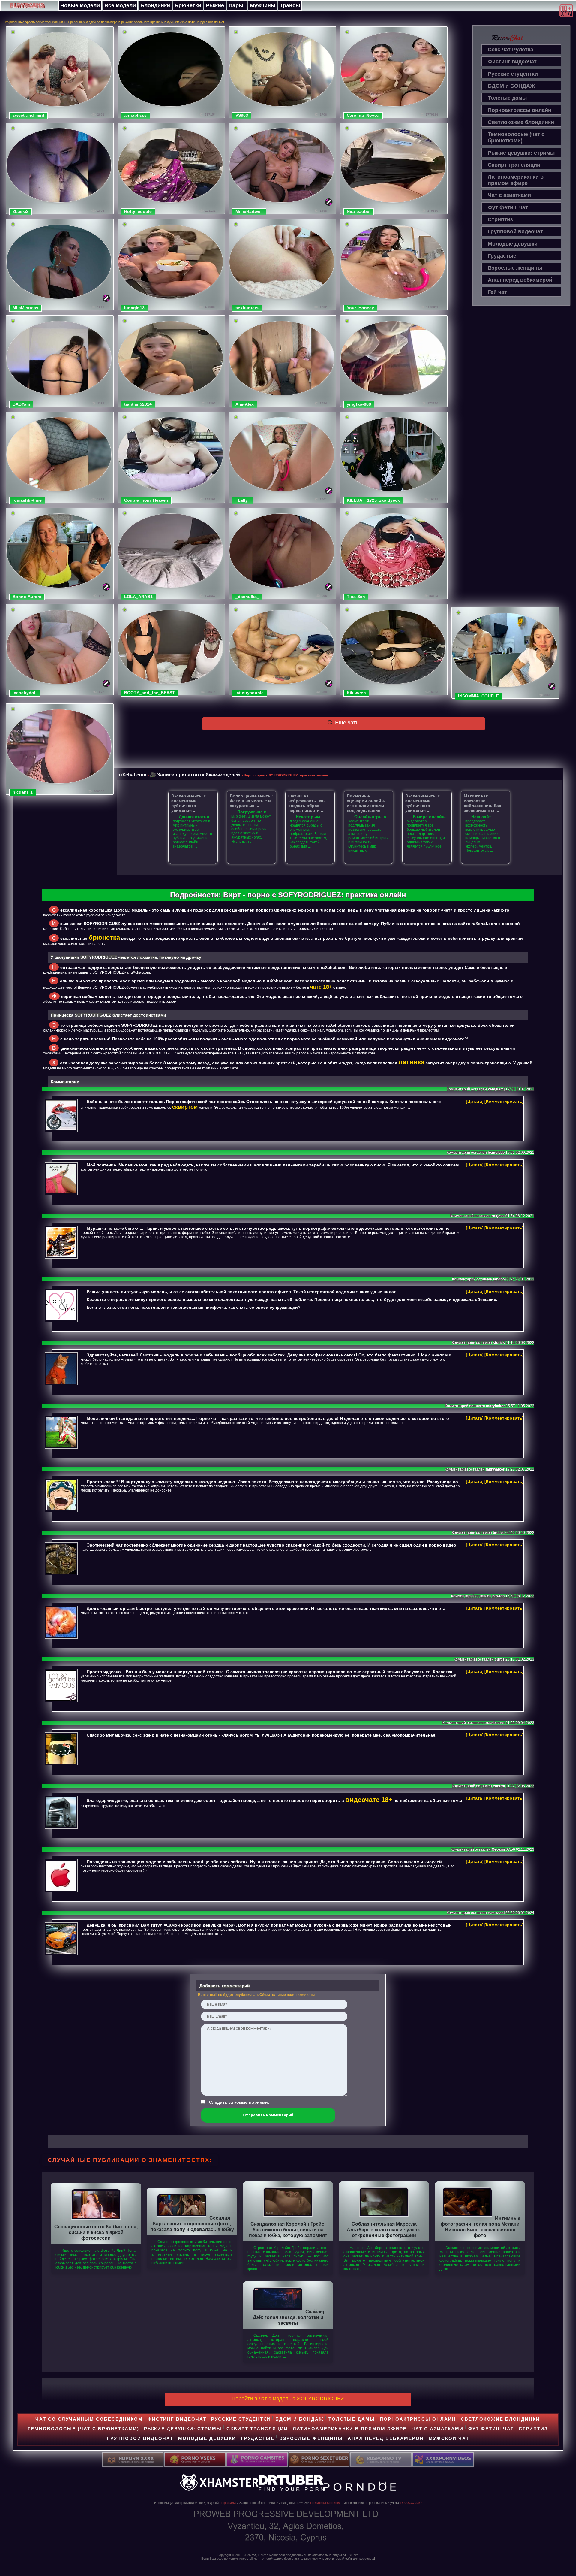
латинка (411, 1062)
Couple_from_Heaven (146, 500)
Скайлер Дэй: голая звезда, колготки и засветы (289, 2317)
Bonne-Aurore (27, 597)
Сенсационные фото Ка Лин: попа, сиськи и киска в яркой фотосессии (96, 2232)
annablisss (135, 115)
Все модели (120, 5)
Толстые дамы (507, 98)
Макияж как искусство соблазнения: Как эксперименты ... (482, 803)
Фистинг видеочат (512, 62)
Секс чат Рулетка (511, 50)
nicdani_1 (23, 792)
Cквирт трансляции (514, 165)
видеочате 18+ (369, 1800)
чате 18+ (321, 987)
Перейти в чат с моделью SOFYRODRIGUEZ (288, 2399)
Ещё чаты (347, 723)
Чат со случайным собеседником (89, 2419)
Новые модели (80, 5)
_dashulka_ (247, 597)
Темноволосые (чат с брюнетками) (516, 137)
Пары (236, 5)
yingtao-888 (359, 404)
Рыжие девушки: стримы (521, 153)
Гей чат (497, 292)
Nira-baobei (359, 211)
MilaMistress (25, 308)
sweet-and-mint (28, 115)
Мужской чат (449, 2438)
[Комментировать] (504, 1101)
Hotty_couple (138, 211)
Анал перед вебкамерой (520, 280)
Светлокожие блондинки (521, 122)
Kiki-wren (356, 693)
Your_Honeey (360, 308)
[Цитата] (475, 1101)
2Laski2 (21, 211)
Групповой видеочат (515, 231)
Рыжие (215, 5)
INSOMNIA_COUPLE (478, 696)
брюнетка (104, 937)
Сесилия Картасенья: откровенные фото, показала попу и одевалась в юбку (192, 2224)
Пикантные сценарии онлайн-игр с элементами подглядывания (366, 803)
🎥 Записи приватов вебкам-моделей (195, 775)
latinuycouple (250, 693)
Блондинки (155, 5)
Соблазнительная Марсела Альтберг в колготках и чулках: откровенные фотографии (384, 2230)
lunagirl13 (134, 308)
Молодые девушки (513, 244)
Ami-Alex (245, 404)
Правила (229, 2503)
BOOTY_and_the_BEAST (150, 693)
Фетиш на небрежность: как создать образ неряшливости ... (307, 803)
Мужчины (263, 5)
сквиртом (185, 1107)
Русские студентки (513, 74)
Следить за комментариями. (239, 2102)
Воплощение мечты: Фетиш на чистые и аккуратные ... (251, 801)
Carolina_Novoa (363, 115)
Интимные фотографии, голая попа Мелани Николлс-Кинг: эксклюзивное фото (481, 2227)
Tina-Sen (356, 597)
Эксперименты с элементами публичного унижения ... (189, 803)
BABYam (21, 404)
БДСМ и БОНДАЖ (511, 86)
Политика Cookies (325, 2503)
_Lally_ (243, 500)
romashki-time (27, 500)
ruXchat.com (132, 775)
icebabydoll (25, 693)
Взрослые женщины (515, 268)
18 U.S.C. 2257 (411, 2503)
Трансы (290, 5)
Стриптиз (500, 219)
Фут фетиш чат (508, 207)
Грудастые (502, 256)
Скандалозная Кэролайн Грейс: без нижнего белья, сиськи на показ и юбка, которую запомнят (288, 2230)
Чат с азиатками (509, 195)
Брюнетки (188, 5)
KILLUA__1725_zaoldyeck (373, 500)
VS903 (242, 115)
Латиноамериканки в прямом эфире (516, 180)
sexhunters (247, 308)
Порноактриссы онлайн (520, 110)
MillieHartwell (249, 211)
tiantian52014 (138, 404)
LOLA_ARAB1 (138, 597)
